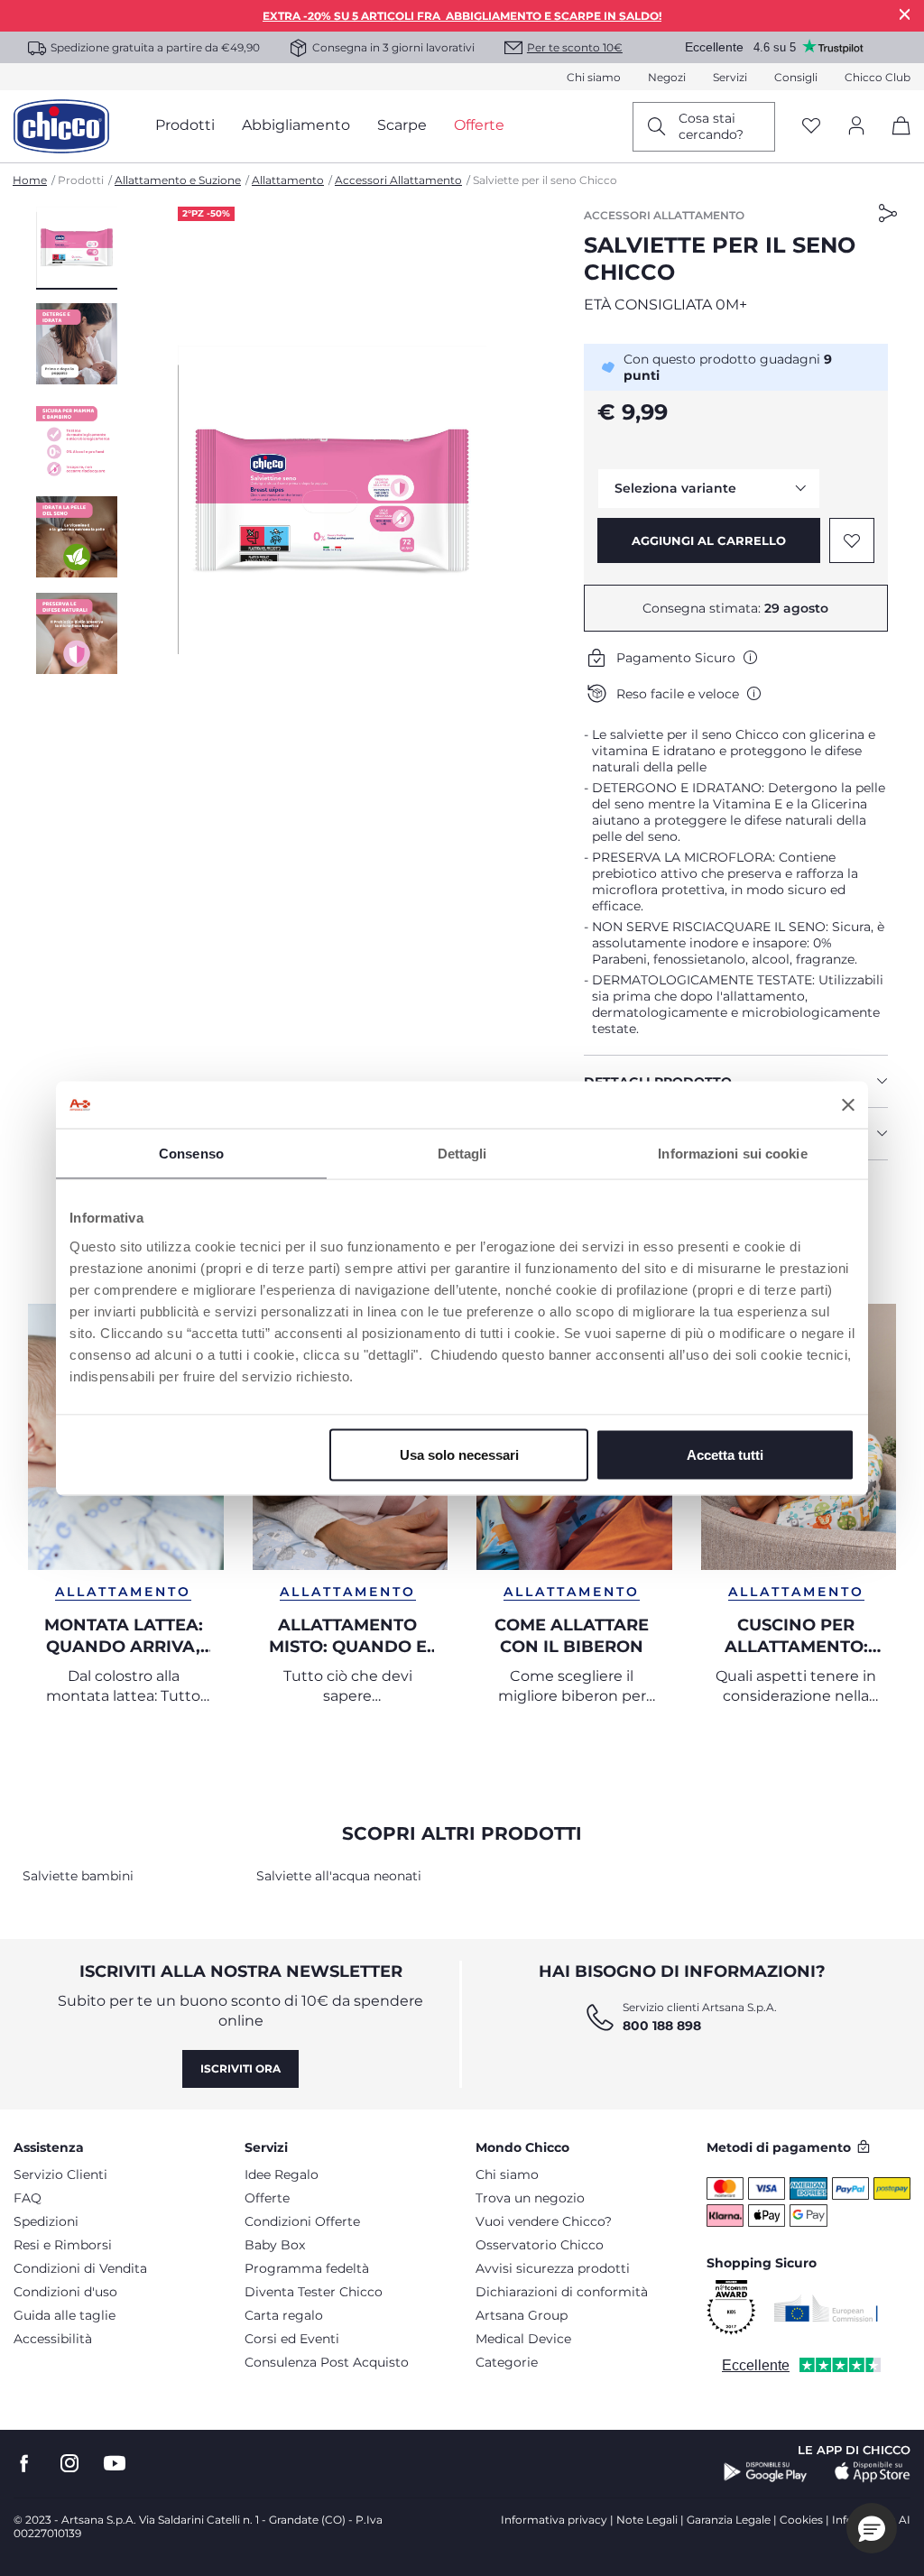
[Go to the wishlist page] (811, 127)
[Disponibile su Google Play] (766, 2472)
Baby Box (275, 2245)
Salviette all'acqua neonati (339, 1876)
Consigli (796, 77)
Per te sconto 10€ (575, 47)
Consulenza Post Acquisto (327, 2362)
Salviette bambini (78, 1876)
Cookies (801, 2520)
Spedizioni (46, 2221)
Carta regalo (284, 2315)
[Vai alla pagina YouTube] (115, 2464)
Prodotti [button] (185, 125)
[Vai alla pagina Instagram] (69, 2464)
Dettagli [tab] (462, 1154)
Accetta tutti (725, 1454)
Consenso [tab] (191, 1154)
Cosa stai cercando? (711, 126)
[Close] (905, 14)
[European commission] (826, 2308)
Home (30, 180)
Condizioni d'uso (65, 2292)
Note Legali (647, 2520)
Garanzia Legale (729, 2520)
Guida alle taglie (65, 2315)
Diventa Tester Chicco (314, 2292)
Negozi (667, 77)
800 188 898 (662, 2026)
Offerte (267, 2198)
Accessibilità (53, 2339)
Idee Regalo (282, 2174)
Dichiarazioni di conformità (562, 2292)
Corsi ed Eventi (292, 2339)
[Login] (856, 127)
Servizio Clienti (60, 2174)
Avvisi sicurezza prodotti (553, 2268)
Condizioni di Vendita (80, 2268)
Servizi (730, 77)
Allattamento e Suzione (178, 180)
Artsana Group (522, 2315)
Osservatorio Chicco (540, 2245)
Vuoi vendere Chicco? (544, 2221)
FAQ (28, 2198)
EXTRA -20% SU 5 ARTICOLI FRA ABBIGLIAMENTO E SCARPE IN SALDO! (462, 16)
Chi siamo (594, 77)
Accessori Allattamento (398, 180)
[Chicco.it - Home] (61, 126)
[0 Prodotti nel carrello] (895, 141)
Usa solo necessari (459, 1454)
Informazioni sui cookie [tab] (732, 1154)
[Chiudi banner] (848, 1104)
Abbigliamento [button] (296, 125)
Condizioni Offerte (302, 2221)
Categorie (507, 2362)
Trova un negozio (530, 2198)
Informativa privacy (554, 2520)
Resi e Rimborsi (63, 2245)
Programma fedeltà (307, 2268)
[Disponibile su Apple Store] (873, 2472)
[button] (77, 248)
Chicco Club (878, 77)
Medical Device (523, 2339)
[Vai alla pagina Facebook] (24, 2464)
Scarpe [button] (402, 125)
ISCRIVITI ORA (240, 2068)
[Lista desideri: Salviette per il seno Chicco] (852, 540)
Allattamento (288, 180)
